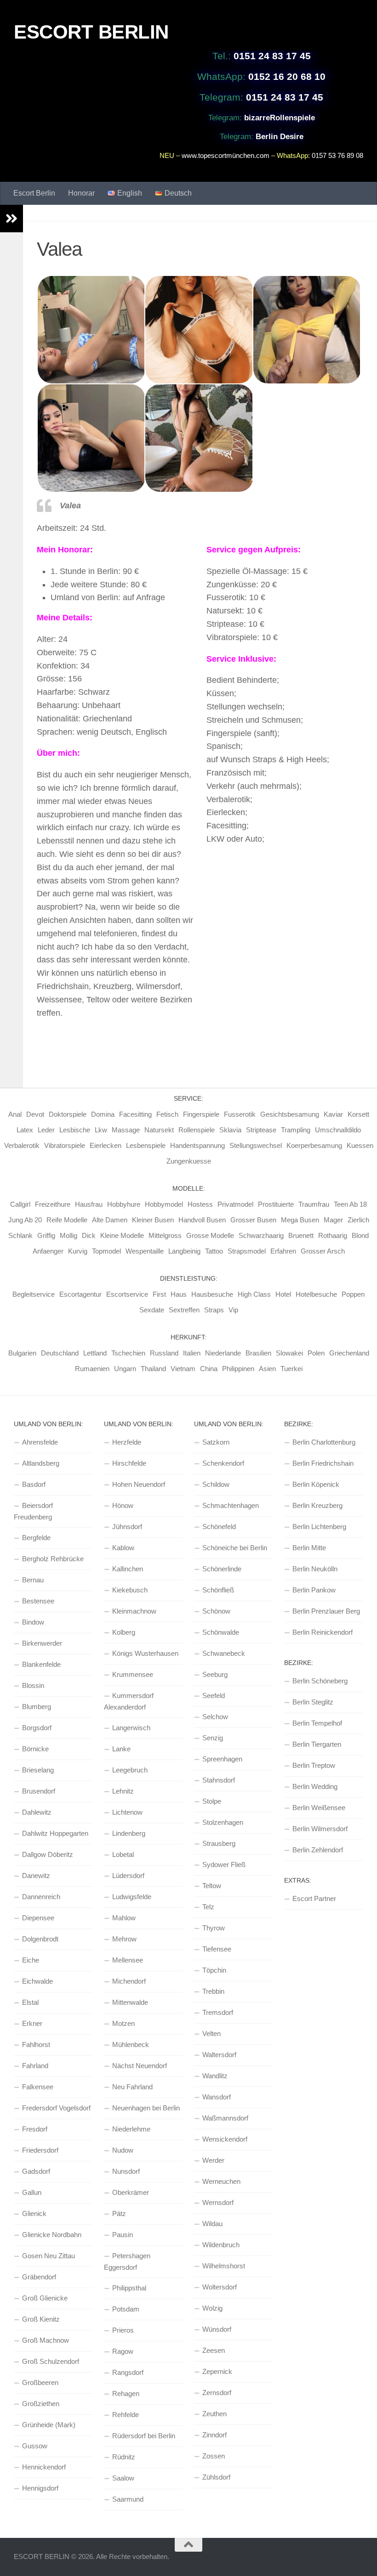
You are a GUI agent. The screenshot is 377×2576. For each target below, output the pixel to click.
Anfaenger (48, 1251)
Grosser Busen (253, 1220)
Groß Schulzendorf (51, 2361)
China (209, 1369)
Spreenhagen (222, 1759)
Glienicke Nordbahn (52, 2235)
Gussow (35, 2446)
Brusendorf (39, 1791)
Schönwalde (221, 1632)
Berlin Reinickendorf (323, 1632)
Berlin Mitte (309, 1548)
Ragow (123, 2351)
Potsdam (126, 2309)
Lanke (121, 1749)
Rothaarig (333, 1235)
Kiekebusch (130, 1590)
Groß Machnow (46, 2340)
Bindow (33, 1622)
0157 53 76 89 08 (337, 155)
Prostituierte (276, 1204)
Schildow (216, 1484)
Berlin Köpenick (316, 1484)
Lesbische (75, 1130)
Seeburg (215, 1674)
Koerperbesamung (314, 1145)
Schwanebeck (224, 1653)
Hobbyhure (124, 1204)
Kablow (123, 1548)
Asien (267, 1369)
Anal (15, 1114)
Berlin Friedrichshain (323, 1463)
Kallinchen (128, 1569)
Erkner (32, 2023)
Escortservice (127, 1294)
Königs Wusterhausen (145, 1653)
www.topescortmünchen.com (226, 155)
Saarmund (128, 2499)
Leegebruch (130, 1770)
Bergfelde (36, 1538)
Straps (214, 1310)
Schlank (20, 1235)
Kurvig (78, 1251)
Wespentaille (145, 1251)
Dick (89, 1235)
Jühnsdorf (127, 1527)
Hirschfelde (129, 1463)
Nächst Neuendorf (140, 2066)
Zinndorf (214, 2435)
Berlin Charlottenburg (324, 1442)
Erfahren (283, 1251)
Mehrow (124, 1939)
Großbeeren (40, 2382)
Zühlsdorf (216, 2477)
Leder (46, 1130)
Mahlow (124, 1918)
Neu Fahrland (132, 2087)
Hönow (123, 1505)
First (159, 1294)
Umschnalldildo (338, 1130)
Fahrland (35, 2066)
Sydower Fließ (224, 1865)
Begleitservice (34, 1294)
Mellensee (128, 1960)
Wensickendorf (225, 2139)
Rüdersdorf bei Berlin (144, 2436)
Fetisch (167, 1114)
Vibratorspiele (65, 1145)
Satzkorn (216, 1442)
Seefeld (214, 1696)
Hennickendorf (44, 2467)
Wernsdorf (218, 2202)
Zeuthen (214, 2414)
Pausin (123, 2235)
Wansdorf (217, 2097)
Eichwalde (37, 1981)
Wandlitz (215, 2076)
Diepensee (38, 1918)
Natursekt (159, 1130)
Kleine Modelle (122, 1235)
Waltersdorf (219, 2055)
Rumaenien (92, 1369)
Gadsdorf (36, 2171)
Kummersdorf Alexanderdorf (129, 1701)
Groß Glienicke (45, 2298)
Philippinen (238, 1369)
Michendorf (129, 1981)
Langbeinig (184, 1251)
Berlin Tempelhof (317, 1723)
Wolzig (212, 2308)
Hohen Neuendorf (139, 1484)
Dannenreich (41, 1897)
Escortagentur (80, 1294)
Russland (164, 1353)
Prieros (123, 2330)
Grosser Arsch (323, 1251)
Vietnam (183, 1369)
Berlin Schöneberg (320, 1681)
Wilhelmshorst (224, 2266)
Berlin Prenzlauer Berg (326, 1611)
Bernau (33, 1580)
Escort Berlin (34, 193)
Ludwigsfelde (132, 1897)
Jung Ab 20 (25, 1220)
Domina (103, 1114)
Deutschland (60, 1353)
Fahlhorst (36, 2044)
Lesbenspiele (146, 1145)
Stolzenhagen (223, 1822)
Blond (360, 1235)
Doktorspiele (68, 1114)
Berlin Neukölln (315, 1569)
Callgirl (20, 1204)
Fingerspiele (201, 1114)
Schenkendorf (223, 1463)
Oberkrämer (131, 2192)
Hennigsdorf (40, 2488)
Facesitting (135, 1114)
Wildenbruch (221, 2245)
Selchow (215, 1717)
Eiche (31, 1960)
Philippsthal (129, 2288)
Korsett (358, 1114)
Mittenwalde (130, 2002)
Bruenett (301, 1235)
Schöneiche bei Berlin (235, 1548)
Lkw (101, 1130)
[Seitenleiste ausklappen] (11, 219)
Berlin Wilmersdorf (320, 1829)
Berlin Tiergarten (317, 1744)
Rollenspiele (197, 1130)
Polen (316, 1353)
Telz (208, 1907)
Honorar (81, 193)
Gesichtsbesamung (290, 1114)
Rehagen (126, 2393)
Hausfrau (89, 1204)
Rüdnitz (124, 2457)
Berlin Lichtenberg (319, 1527)
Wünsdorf (217, 2329)
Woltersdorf (220, 2287)
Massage (126, 1130)
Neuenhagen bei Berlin (146, 2108)
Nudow (123, 2150)
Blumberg (37, 1707)
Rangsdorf (128, 2372)
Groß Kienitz (41, 2319)
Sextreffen (184, 1310)
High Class (254, 1294)
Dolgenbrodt (40, 1939)
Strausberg (219, 1843)
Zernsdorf (217, 2393)
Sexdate (152, 1310)
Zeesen (214, 2350)
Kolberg (124, 1632)
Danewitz (36, 1876)
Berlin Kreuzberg (317, 1505)
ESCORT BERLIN (91, 32)
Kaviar (333, 1114)
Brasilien (258, 1353)
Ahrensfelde (40, 1442)
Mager (333, 1220)
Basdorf (34, 1484)
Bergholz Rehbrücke (53, 1559)
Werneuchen (221, 2181)
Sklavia (230, 1130)
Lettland (95, 1353)
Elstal (30, 2002)
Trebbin (213, 1991)
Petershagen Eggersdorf (127, 2261)
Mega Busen (300, 1220)
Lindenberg (129, 1833)
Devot (35, 1114)
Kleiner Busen (153, 1220)
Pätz (119, 2213)
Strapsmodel (247, 1251)
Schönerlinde (222, 1569)
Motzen (123, 2023)
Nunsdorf (126, 2171)
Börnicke (35, 1749)
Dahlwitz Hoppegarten (55, 1833)
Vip (233, 1310)
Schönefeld (219, 1527)
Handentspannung (197, 1145)
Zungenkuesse (189, 1161)
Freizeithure (53, 1204)
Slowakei (289, 1353)
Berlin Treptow (314, 1765)
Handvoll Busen (202, 1220)
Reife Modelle (67, 1220)
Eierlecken (106, 1145)
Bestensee (38, 1601)
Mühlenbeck (131, 2044)
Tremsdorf (218, 2012)
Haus (179, 1294)
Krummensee (133, 1674)
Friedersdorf (40, 2150)
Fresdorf (35, 2129)
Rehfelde (126, 2415)
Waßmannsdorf (225, 2118)
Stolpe (212, 1801)
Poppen (353, 1294)
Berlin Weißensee (319, 1808)
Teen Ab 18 (350, 1204)
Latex (25, 1130)
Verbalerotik (22, 1145)
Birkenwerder (42, 1643)
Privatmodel (235, 1204)
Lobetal (123, 1854)
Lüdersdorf (128, 1876)
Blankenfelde (41, 1664)
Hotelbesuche (316, 1294)
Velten (211, 2033)
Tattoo (214, 1251)
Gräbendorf (39, 2277)
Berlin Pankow (314, 1590)
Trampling (296, 1130)
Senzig (213, 1738)
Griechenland (349, 1353)
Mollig (69, 1235)
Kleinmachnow (134, 1611)
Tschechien (128, 1353)
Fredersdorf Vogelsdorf (56, 2108)
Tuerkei (291, 1369)
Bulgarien (22, 1353)
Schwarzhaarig (261, 1235)
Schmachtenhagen (231, 1505)
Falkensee (38, 2087)
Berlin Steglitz (313, 1702)
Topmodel (106, 1251)
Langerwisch (131, 1728)
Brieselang (38, 1770)
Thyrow (214, 1928)
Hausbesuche (212, 1294)
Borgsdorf (37, 1728)
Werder (213, 2160)
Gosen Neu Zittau (49, 2256)
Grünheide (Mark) (49, 2425)
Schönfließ (218, 1590)
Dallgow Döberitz (48, 1854)
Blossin (33, 1685)
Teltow (212, 1886)
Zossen (214, 2456)
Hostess (200, 1204)
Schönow (216, 1611)
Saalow (123, 2478)
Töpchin (214, 1970)
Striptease (261, 1130)
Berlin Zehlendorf (318, 1850)
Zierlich (358, 1220)
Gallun (32, 2192)
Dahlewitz (37, 1812)
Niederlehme (131, 2129)
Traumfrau (314, 1204)
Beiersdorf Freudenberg (33, 1511)
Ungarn (125, 1369)
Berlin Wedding (315, 1786)
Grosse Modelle (210, 1235)
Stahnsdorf (219, 1780)
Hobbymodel (164, 1204)
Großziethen (41, 2404)
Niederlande (223, 1353)
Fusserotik (240, 1114)
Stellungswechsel (256, 1145)
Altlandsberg (41, 1463)
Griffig (46, 1235)
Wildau (212, 2224)
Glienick (34, 2213)
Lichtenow (127, 1812)
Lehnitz (123, 1791)
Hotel (283, 1294)
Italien (192, 1353)
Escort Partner (314, 1898)
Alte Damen (110, 1220)
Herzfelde (127, 1442)
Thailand (153, 1369)
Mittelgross (165, 1235)
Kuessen (360, 1145)
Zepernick (217, 2371)
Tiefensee (217, 1949)
